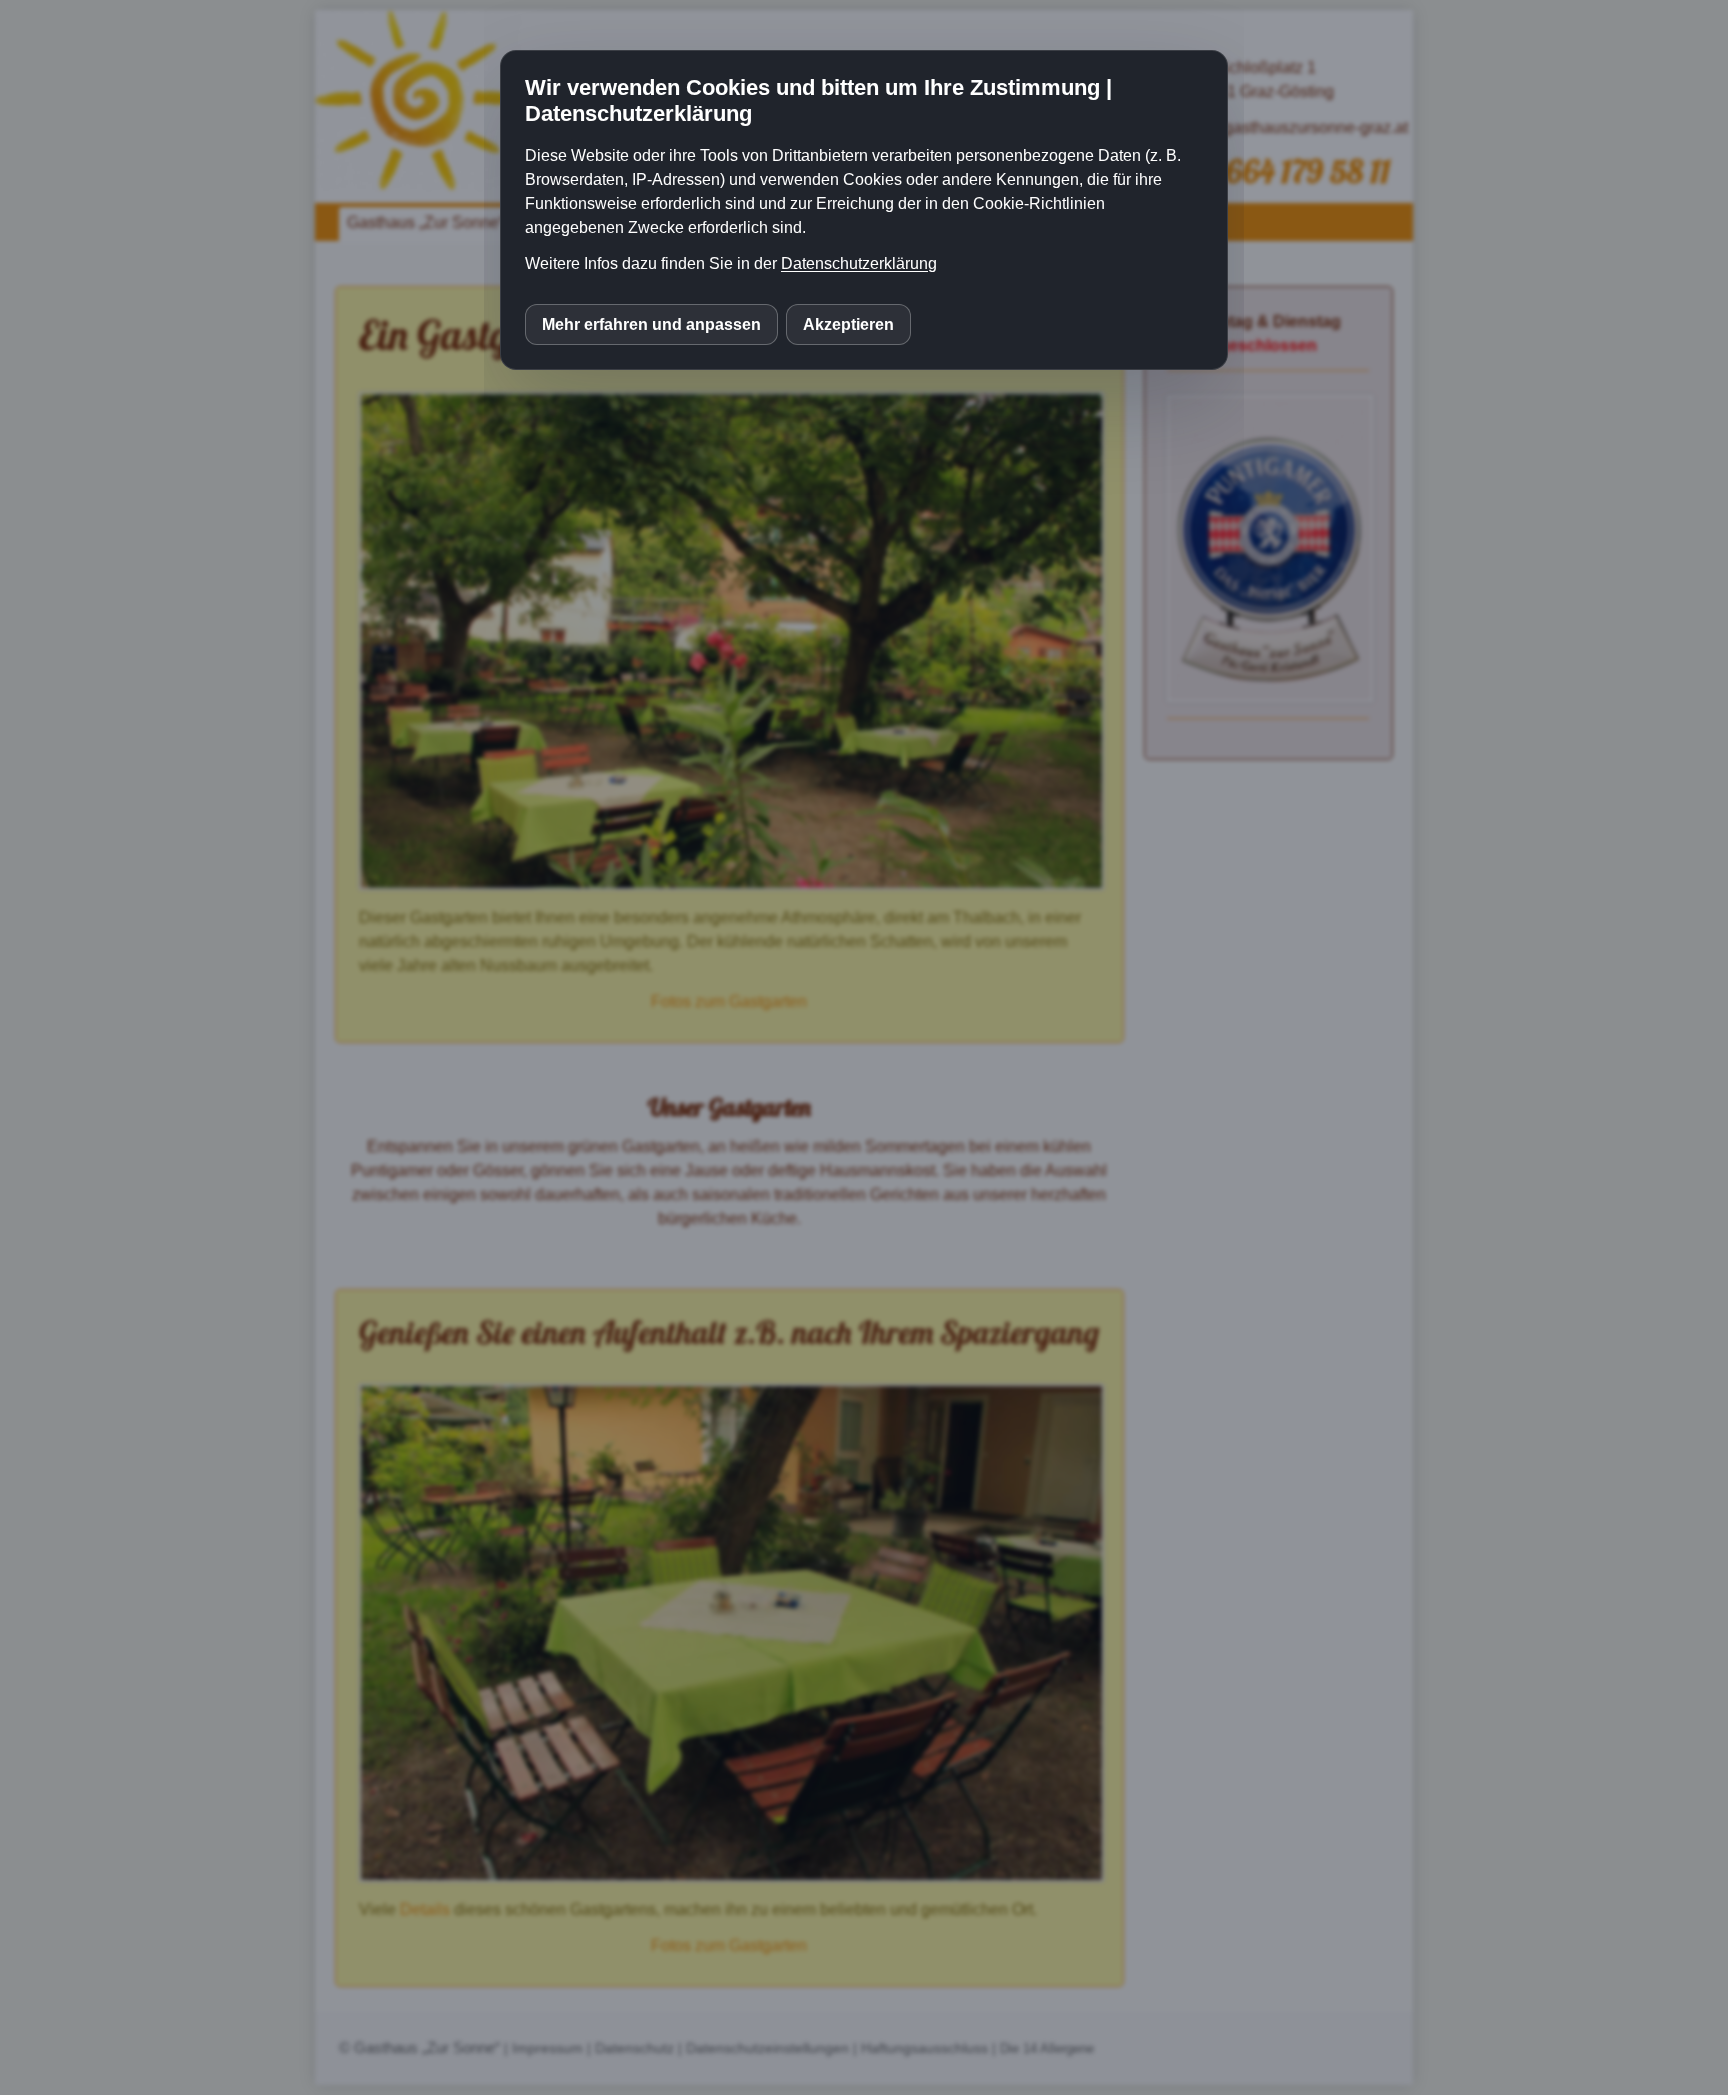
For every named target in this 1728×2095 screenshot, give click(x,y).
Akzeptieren (848, 324)
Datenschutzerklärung (859, 263)
